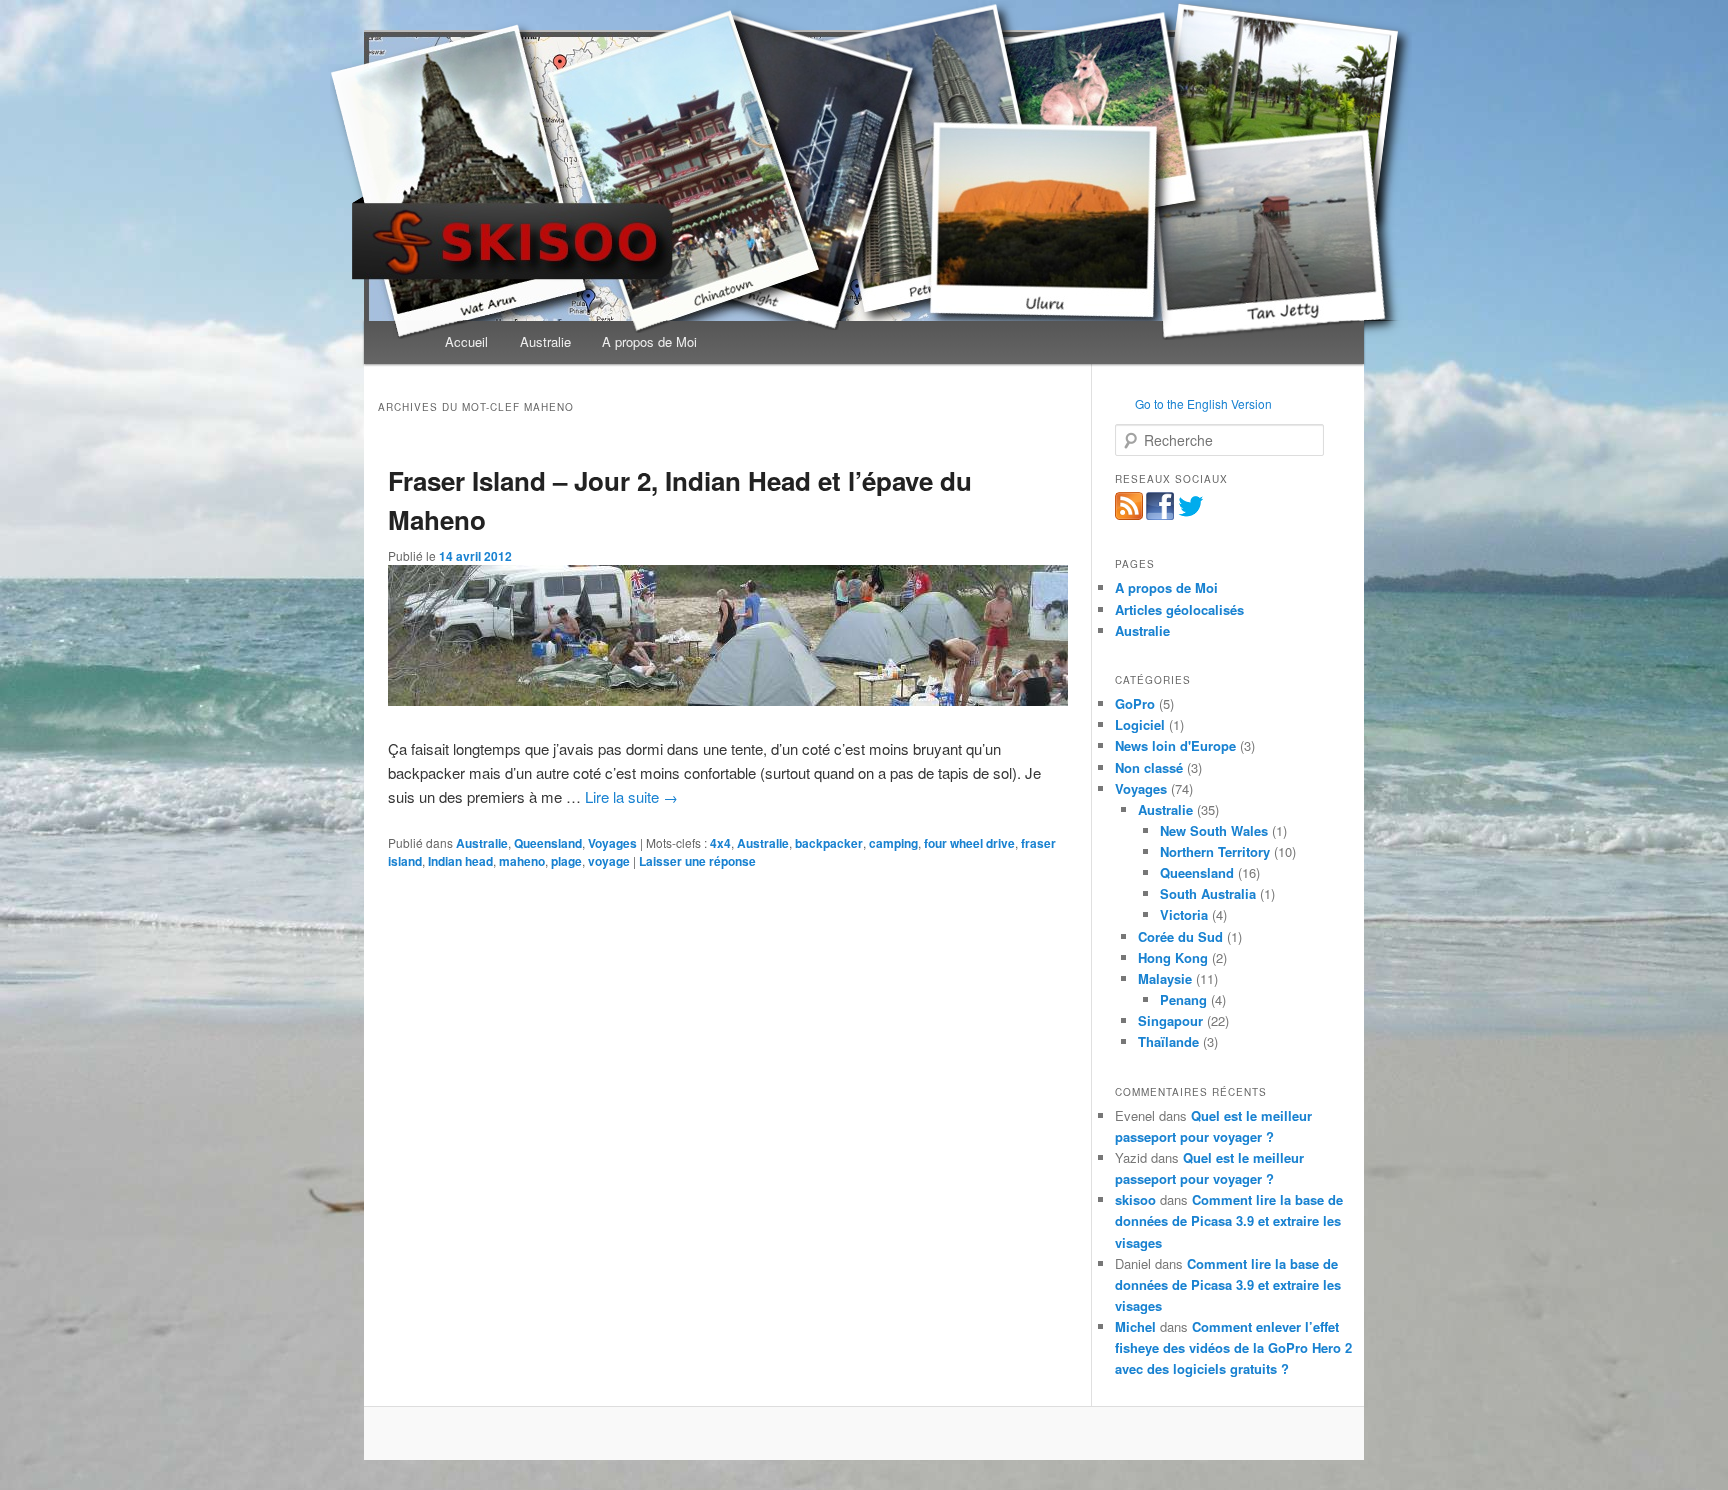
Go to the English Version (1203, 403)
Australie (545, 341)
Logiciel (1140, 724)
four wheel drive (969, 843)
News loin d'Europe (1175, 745)
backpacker (829, 843)
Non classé (1149, 767)
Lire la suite (631, 796)
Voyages (612, 843)
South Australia (1208, 893)
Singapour (1170, 1020)
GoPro (1135, 703)
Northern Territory (1215, 851)
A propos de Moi (649, 341)
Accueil (466, 341)
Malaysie (1165, 978)
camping (893, 843)
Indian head (460, 861)
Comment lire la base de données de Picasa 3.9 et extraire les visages (1229, 1220)
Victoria (1184, 914)
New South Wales (1214, 830)
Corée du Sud (1180, 936)
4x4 (720, 843)
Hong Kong (1173, 957)
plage (566, 861)
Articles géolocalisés (1179, 609)
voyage (609, 861)
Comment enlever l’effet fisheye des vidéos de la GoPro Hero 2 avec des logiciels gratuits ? (1233, 1347)
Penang (1183, 999)
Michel (1135, 1326)
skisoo (1135, 1199)
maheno (522, 861)
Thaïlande (1168, 1041)
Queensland (548, 843)
